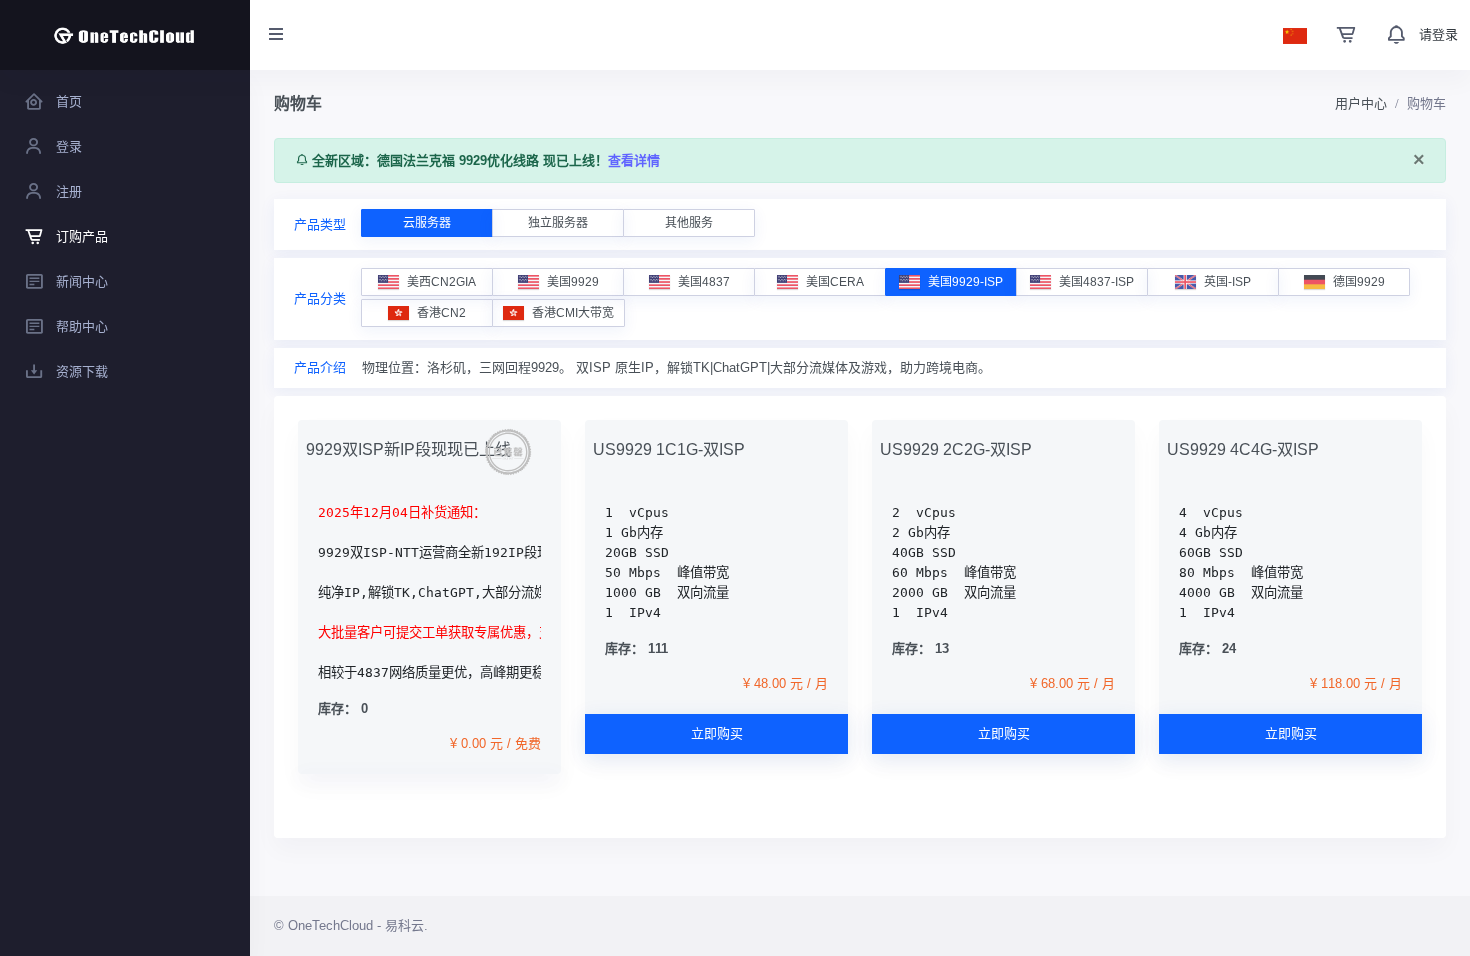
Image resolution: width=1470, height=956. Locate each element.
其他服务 (689, 223)
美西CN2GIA (441, 282)
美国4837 (704, 282)
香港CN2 (441, 313)
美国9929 (573, 282)
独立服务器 (558, 223)
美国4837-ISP (1096, 282)
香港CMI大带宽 (573, 313)
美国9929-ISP (965, 282)
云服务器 (427, 223)
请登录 (1438, 34)
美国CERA (835, 282)
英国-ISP (1227, 282)
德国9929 (1359, 282)
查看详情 (634, 160)
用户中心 (1361, 103)
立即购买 (717, 733)
